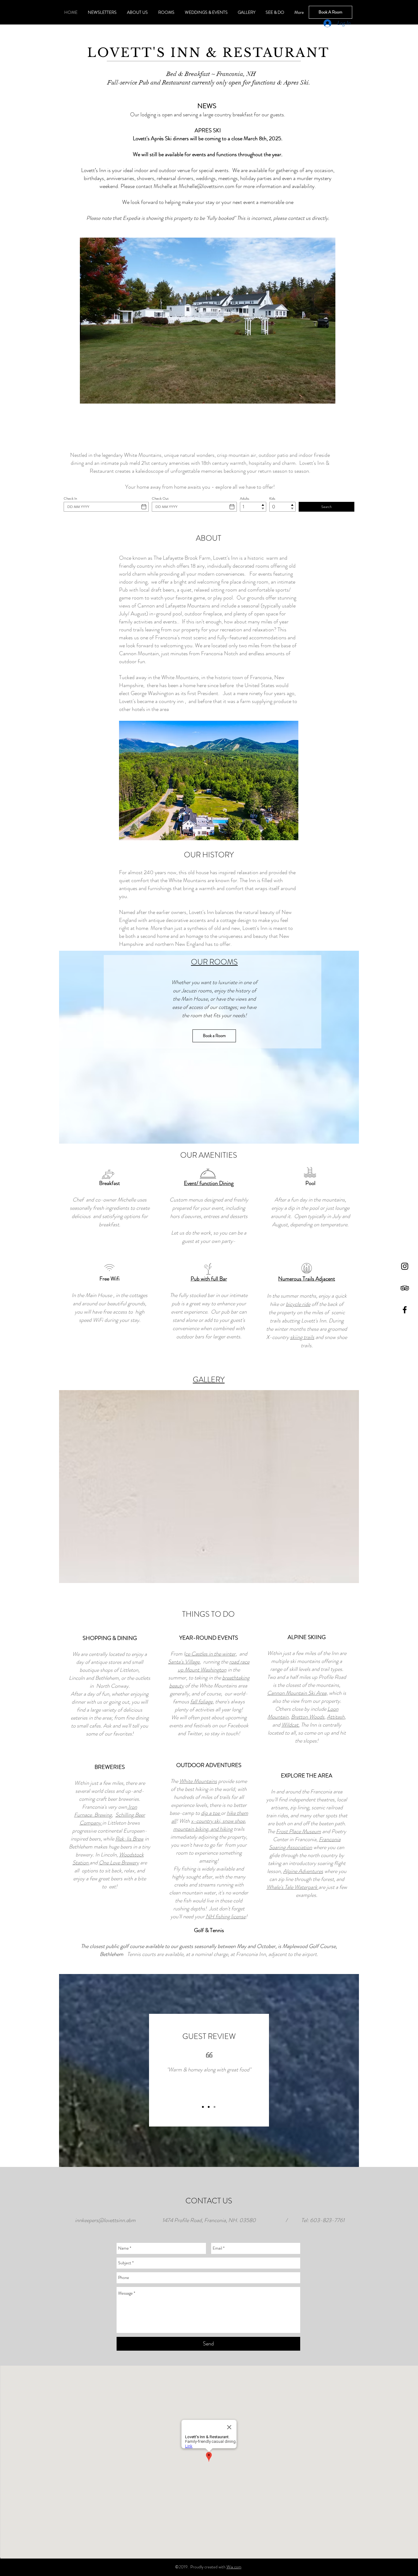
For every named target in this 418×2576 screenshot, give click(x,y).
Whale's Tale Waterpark (293, 1887)
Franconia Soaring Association (305, 1843)
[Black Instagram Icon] (405, 1266)
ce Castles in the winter (210, 1654)
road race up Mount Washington (214, 1666)
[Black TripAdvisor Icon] (405, 1288)
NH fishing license (226, 1916)
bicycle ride (298, 1304)
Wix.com (234, 2567)
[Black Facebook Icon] (405, 1310)
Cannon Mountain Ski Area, (297, 1693)
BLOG (136, 441)
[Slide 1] (203, 2107)
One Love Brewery (119, 1863)
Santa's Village (184, 1662)
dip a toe (211, 1813)
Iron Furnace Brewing (106, 1811)
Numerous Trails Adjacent (307, 1279)
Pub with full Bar (209, 1279)
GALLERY (209, 1380)
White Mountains (198, 1781)
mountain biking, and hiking (203, 1829)
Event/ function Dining (209, 1183)
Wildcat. (291, 1725)
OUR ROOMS (214, 962)
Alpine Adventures (303, 1871)
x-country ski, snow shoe (218, 1821)
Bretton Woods (308, 1717)
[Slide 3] (215, 2107)
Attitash (336, 1717)
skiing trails (302, 1337)
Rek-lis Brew (129, 1839)
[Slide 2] (209, 2107)
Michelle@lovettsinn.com (207, 186)
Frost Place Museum (299, 1831)
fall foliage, (202, 1702)
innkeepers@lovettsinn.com (105, 2220)
